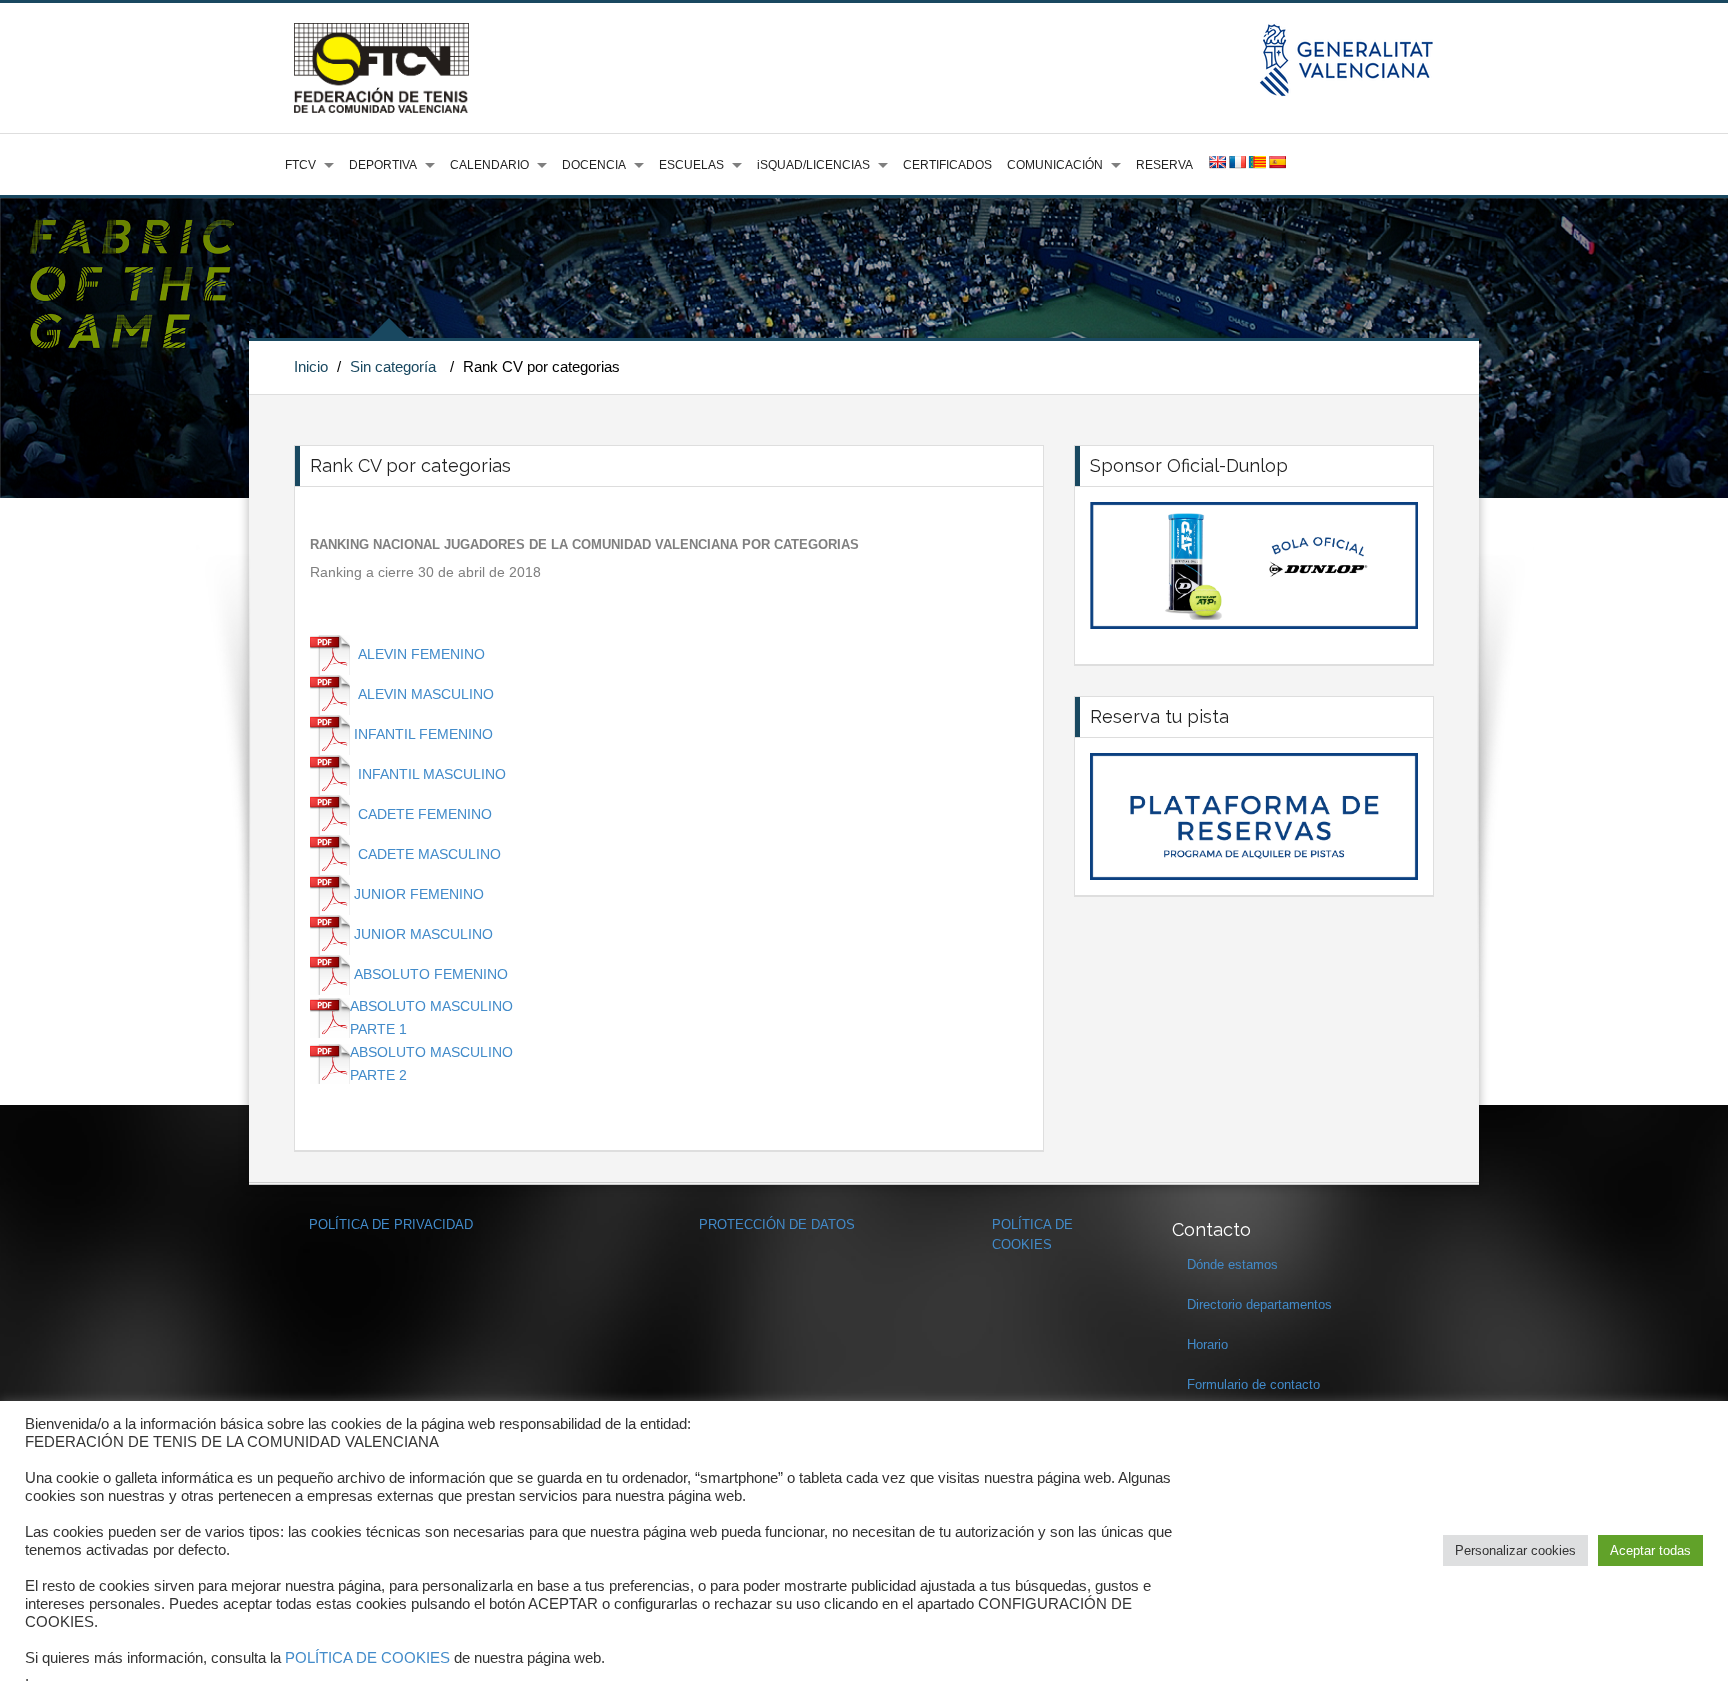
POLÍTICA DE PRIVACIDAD (391, 1224)
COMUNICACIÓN (1055, 165)
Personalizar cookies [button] (1515, 1550)
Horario (1207, 1344)
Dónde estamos (1232, 1264)
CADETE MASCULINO (429, 854)
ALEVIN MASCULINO (424, 694)
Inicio (311, 366)
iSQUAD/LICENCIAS (813, 165)
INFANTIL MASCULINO (432, 774)
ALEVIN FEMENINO (421, 654)
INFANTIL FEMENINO (423, 734)
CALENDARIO (489, 165)
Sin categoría (393, 366)
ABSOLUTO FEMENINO (431, 974)
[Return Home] (381, 67)
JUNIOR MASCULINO (423, 934)
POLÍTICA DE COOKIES (367, 1658)
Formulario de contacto (1253, 1384)
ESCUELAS (691, 165)
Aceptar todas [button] (1650, 1550)
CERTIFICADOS (947, 165)
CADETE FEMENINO (425, 814)
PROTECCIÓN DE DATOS (777, 1224)
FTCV (300, 165)
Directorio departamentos (1259, 1304)
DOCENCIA (594, 165)
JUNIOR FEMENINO (419, 894)
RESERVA (1164, 165)
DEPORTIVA (383, 165)
